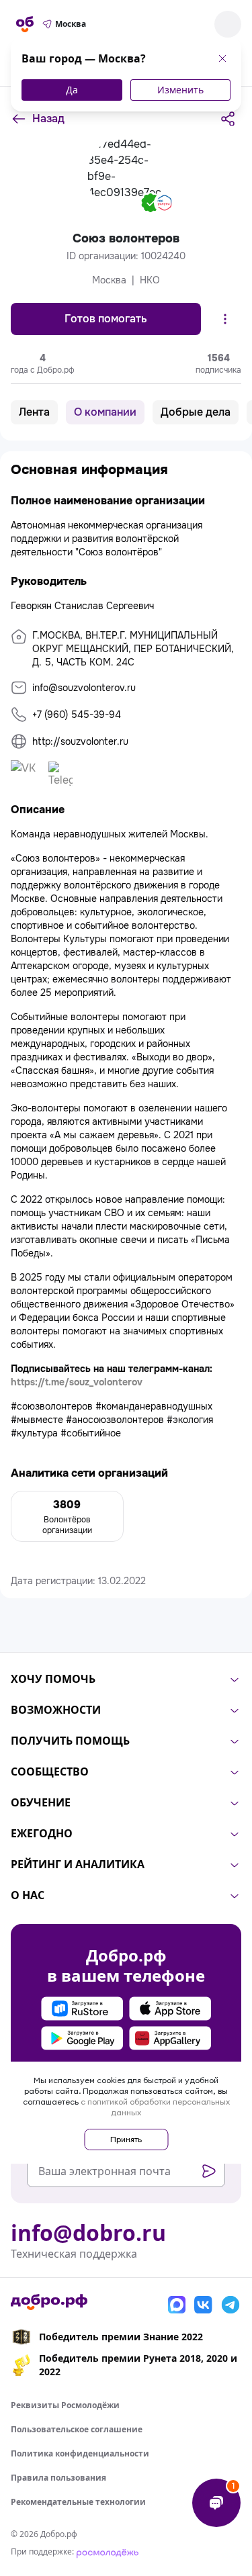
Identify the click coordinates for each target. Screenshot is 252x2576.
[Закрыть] (222, 58)
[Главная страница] (25, 24)
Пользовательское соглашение (77, 2429)
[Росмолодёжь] (108, 2551)
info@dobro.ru (88, 2233)
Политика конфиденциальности (80, 2453)
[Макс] (177, 2305)
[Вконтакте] (204, 2305)
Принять (126, 2139)
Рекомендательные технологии (78, 2502)
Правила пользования (58, 2478)
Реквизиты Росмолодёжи (65, 2405)
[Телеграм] (230, 2305)
